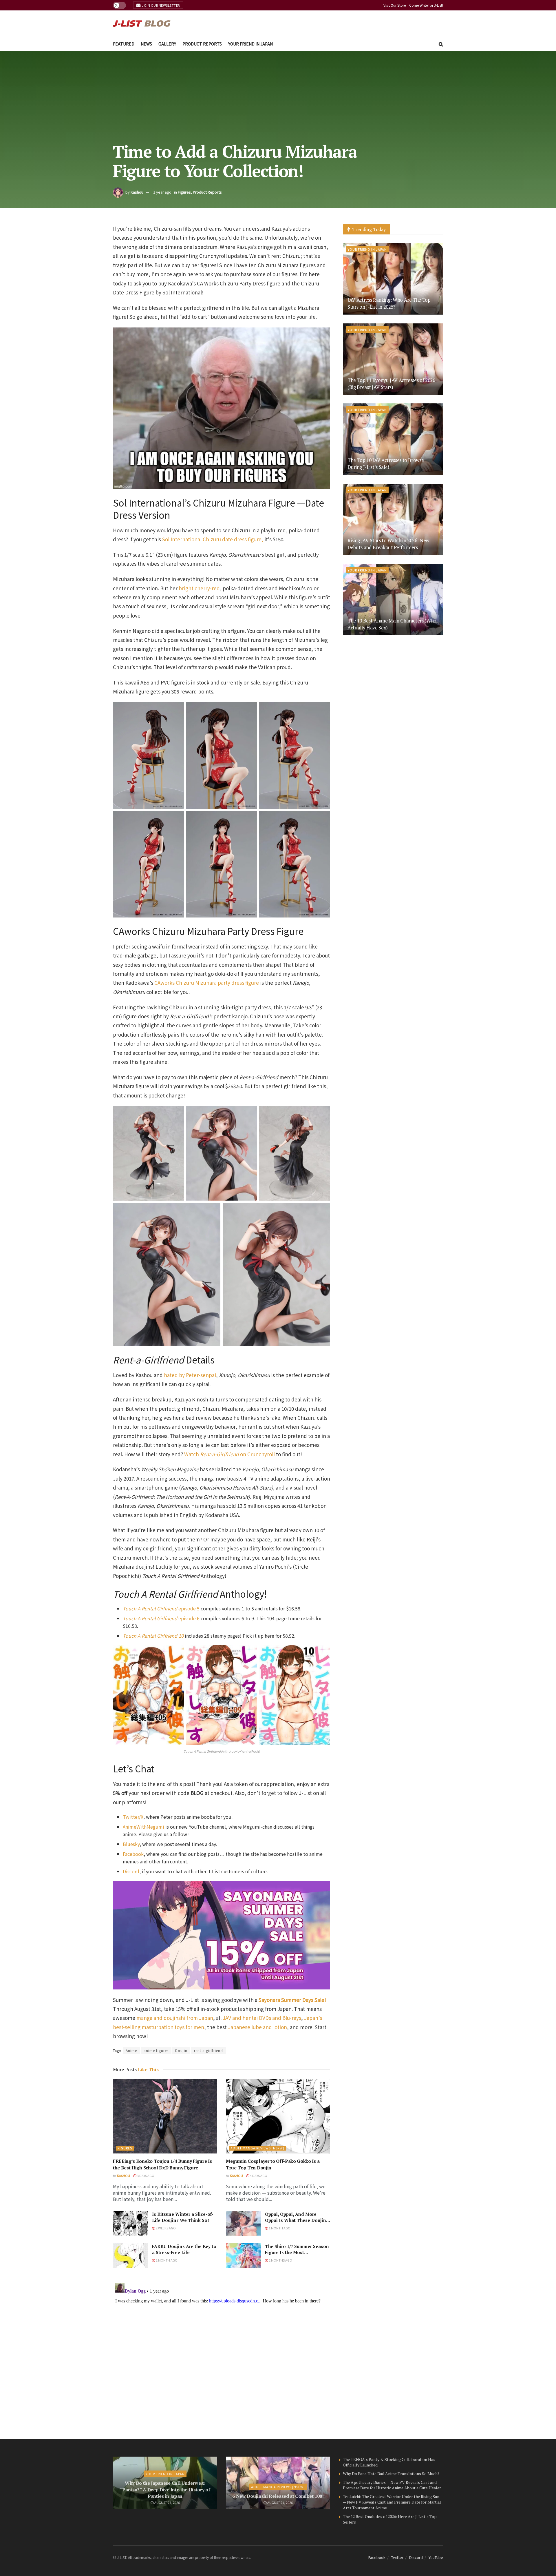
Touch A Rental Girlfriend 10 (153, 1636)
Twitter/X (133, 1817)
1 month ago (279, 2228)
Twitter (397, 2557)
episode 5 (161, 1608)
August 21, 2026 (280, 2502)
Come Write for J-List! (426, 5)
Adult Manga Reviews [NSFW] (257, 2148)
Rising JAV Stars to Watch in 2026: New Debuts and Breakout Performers (388, 544)
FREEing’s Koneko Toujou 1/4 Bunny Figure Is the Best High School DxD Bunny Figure (162, 2164)
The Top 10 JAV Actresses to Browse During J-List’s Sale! (386, 464)
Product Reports (202, 44)
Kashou (137, 192)
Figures (184, 192)
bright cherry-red (199, 588)
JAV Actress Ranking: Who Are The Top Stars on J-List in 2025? (389, 303)
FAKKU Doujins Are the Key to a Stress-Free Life (184, 2249)
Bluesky (131, 1844)
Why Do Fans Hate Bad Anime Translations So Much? (391, 2474)
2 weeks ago (165, 2228)
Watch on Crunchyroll (229, 1454)
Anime (131, 2050)
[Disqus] (222, 2353)
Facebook (133, 1854)
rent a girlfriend (209, 2050)
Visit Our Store (395, 5)
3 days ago (145, 2176)
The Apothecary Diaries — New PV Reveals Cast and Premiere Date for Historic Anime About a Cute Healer (392, 2485)
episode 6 (161, 1618)
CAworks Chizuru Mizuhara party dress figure (207, 983)
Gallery (167, 44)
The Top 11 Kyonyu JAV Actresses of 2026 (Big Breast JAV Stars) (391, 384)
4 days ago (258, 2176)
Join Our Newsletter (161, 5)
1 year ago (162, 192)
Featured (124, 44)
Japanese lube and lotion (257, 2027)
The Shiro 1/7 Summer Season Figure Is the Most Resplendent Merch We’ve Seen (297, 2255)
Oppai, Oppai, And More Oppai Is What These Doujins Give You (297, 2220)
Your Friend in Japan (250, 44)
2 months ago (280, 2260)
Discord (131, 1871)
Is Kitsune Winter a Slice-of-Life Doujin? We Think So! (183, 2217)
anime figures (156, 2050)
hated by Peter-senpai (190, 1375)
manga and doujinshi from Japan (175, 2018)
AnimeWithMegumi (143, 1827)
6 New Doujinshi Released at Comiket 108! (278, 2496)
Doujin (181, 2050)
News (146, 44)
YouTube (436, 2557)
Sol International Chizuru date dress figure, (213, 539)
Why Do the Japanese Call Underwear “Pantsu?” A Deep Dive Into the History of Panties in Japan (165, 2489)
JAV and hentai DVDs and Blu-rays (262, 2018)
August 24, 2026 (167, 2502)
